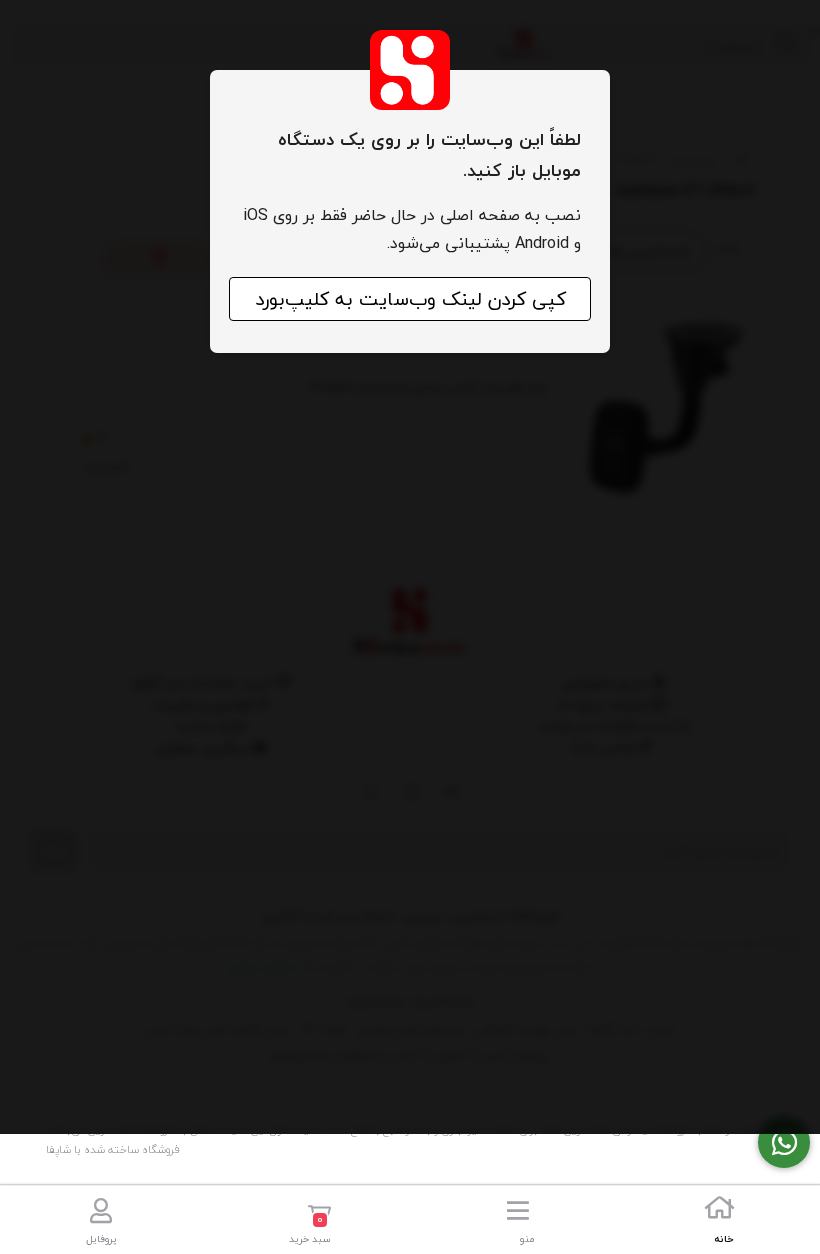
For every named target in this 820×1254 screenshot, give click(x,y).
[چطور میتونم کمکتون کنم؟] (784, 1142)
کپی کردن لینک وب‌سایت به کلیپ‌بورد (410, 299)
